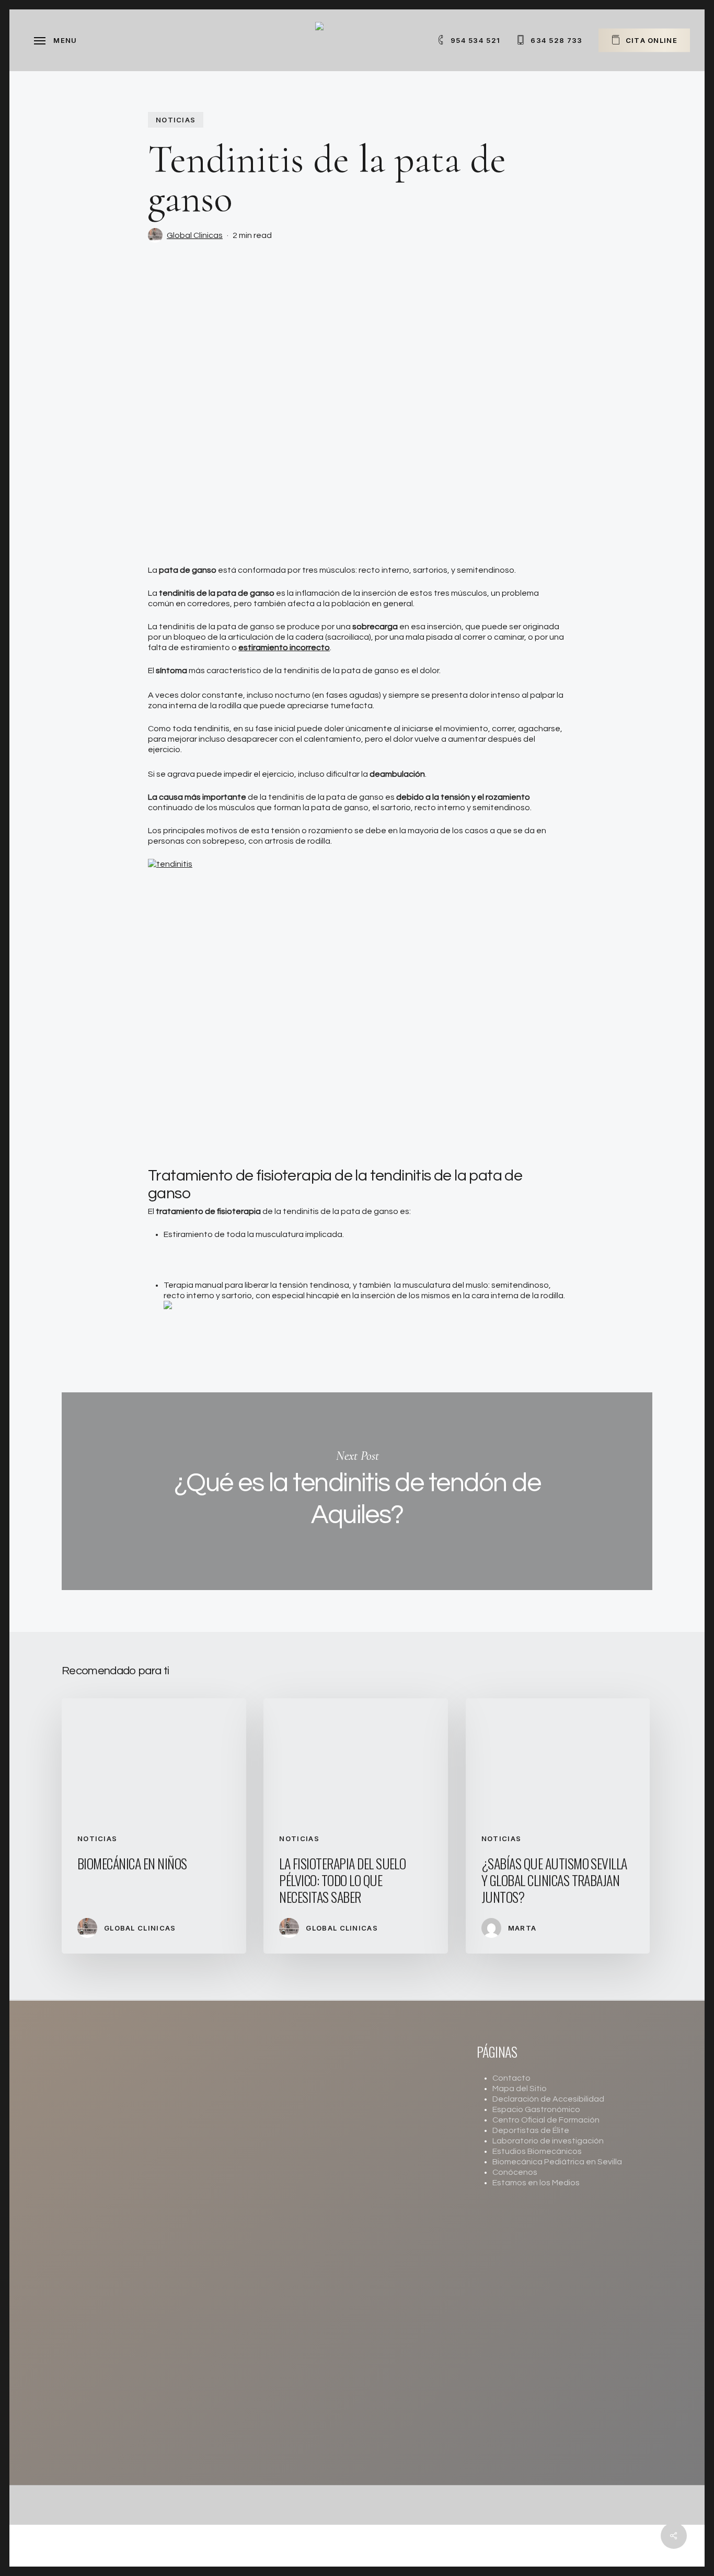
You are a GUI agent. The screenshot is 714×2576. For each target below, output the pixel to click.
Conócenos (515, 2172)
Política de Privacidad (388, 2253)
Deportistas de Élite (531, 2130)
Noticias (176, 120)
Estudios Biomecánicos (537, 2151)
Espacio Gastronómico (536, 2109)
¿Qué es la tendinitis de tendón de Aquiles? (357, 1491)
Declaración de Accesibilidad (548, 2099)
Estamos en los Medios (536, 2183)
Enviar (297, 2282)
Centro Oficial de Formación (546, 2120)
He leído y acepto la (354, 2253)
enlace (320, 2464)
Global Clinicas (195, 235)
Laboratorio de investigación (548, 2141)
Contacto (511, 2078)
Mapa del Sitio (520, 2089)
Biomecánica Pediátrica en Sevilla (557, 2162)
